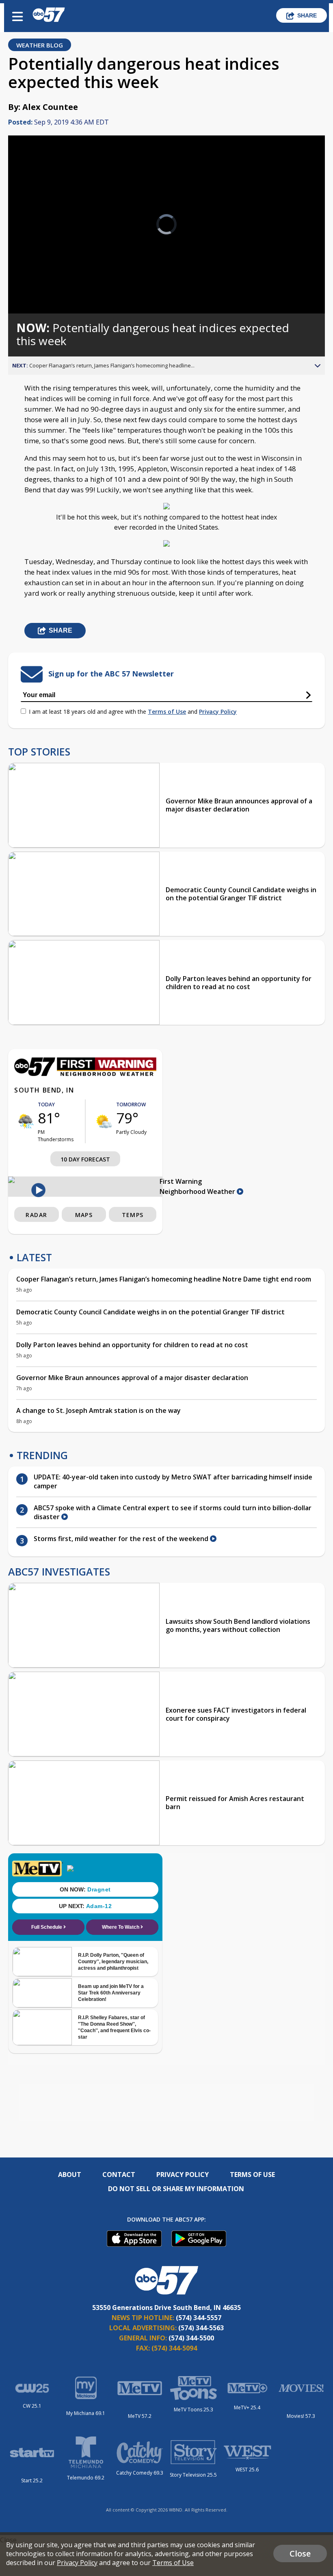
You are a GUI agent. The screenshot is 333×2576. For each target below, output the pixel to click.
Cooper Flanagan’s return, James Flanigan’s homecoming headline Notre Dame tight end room (164, 1279)
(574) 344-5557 (199, 2318)
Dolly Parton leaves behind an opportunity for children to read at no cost (239, 983)
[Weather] (85, 1074)
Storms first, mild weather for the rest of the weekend (122, 1539)
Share (307, 15)
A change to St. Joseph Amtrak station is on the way (98, 1410)
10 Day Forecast (85, 1159)
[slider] (46, 286)
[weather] (26, 1121)
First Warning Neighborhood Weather (198, 1186)
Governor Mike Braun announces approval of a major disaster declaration (239, 805)
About (70, 2175)
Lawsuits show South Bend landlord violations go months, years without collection (238, 1625)
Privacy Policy (218, 712)
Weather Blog (40, 45)
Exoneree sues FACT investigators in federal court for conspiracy (236, 1714)
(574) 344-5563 (201, 2328)
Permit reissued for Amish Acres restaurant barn (235, 1803)
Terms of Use (167, 712)
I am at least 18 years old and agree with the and (133, 712)
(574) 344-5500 (191, 2338)
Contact (119, 2175)
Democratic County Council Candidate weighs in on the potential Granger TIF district (241, 894)
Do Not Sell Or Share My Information (176, 2189)
